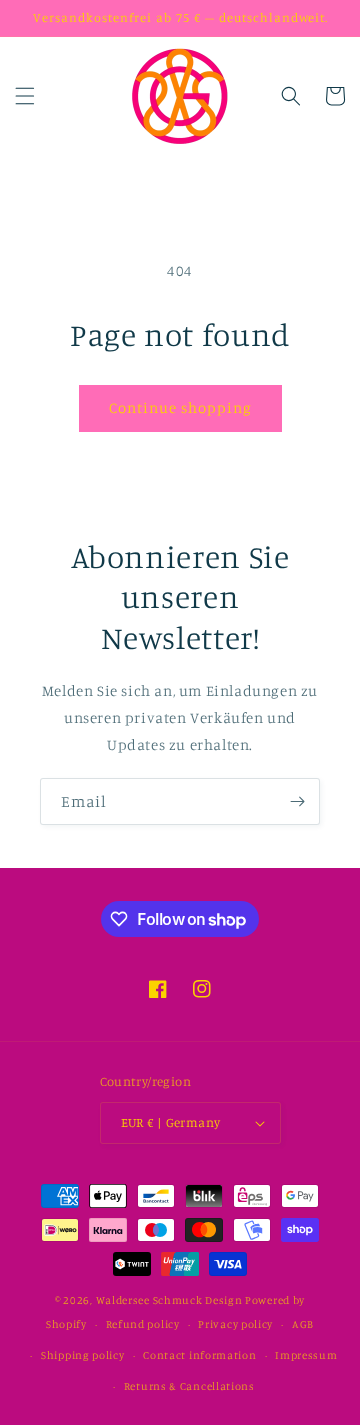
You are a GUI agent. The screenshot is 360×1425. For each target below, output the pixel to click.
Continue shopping (180, 407)
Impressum (306, 1355)
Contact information (199, 1355)
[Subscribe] (297, 801)
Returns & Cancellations (189, 1386)
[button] (25, 96)
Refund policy (143, 1324)
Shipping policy (83, 1355)
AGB (303, 1324)
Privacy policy (235, 1324)
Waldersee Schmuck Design (169, 1300)
